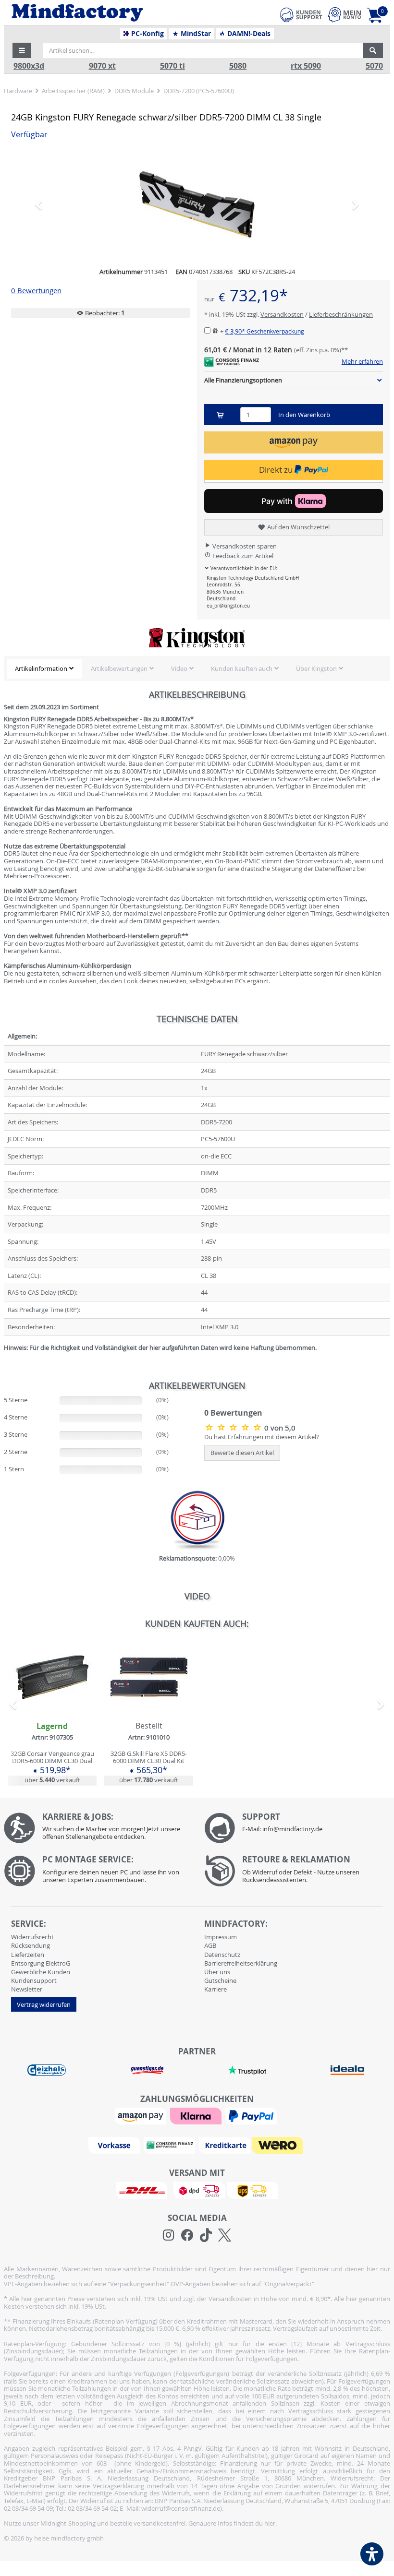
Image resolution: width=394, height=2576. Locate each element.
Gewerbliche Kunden (41, 1972)
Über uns (217, 1972)
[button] (22, 50)
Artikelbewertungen (119, 668)
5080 (238, 66)
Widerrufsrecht (32, 1937)
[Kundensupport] (301, 13)
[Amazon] (142, 2115)
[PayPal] (252, 2115)
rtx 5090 (306, 66)
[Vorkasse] (115, 2145)
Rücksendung (31, 1945)
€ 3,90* (265, 331)
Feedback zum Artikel (242, 556)
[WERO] (279, 2145)
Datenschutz (222, 1955)
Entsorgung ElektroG (41, 1963)
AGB (210, 1945)
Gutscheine (220, 1980)
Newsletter (27, 1989)
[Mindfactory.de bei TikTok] (206, 2235)
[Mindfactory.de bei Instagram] (168, 2235)
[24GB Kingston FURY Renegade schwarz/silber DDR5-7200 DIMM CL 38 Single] (197, 204)
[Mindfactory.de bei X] (225, 2235)
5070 (374, 66)
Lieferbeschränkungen (341, 314)
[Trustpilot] (247, 2069)
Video (179, 668)
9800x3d (29, 66)
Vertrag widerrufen (44, 2004)
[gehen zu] (5, 1360)
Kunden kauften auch (242, 668)
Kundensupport (34, 1980)
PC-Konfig (147, 34)
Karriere (215, 1989)
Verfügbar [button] (29, 135)
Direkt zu (277, 470)
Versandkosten (282, 314)
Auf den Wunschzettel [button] (298, 527)
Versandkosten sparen (244, 546)
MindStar (195, 34)
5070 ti (172, 66)
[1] (294, 442)
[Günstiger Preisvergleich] (147, 2069)
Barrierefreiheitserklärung (241, 1963)
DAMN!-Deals (248, 34)
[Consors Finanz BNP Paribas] (171, 2145)
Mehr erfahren (362, 362)
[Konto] (345, 15)
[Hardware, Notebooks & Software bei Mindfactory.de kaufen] (113, 13)
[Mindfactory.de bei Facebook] (187, 2235)
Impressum (221, 1937)
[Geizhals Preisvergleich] (47, 2069)
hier (270, 2523)
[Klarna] (197, 2115)
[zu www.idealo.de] (347, 2070)
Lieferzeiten (28, 1955)
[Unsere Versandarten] (197, 2190)
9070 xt (102, 66)
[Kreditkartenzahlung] (225, 2145)
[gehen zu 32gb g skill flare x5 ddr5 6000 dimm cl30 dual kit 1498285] (149, 1712)
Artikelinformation (41, 668)
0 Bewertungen (36, 291)
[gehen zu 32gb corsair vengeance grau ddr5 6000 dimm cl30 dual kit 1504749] (52, 1712)
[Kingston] (197, 638)
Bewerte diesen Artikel (242, 1453)
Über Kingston (316, 668)
